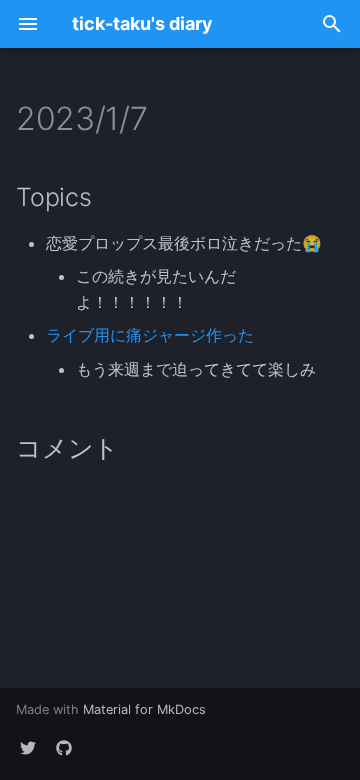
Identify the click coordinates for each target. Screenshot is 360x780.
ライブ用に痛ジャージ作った (150, 335)
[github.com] (64, 748)
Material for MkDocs (144, 709)
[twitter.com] (28, 748)
